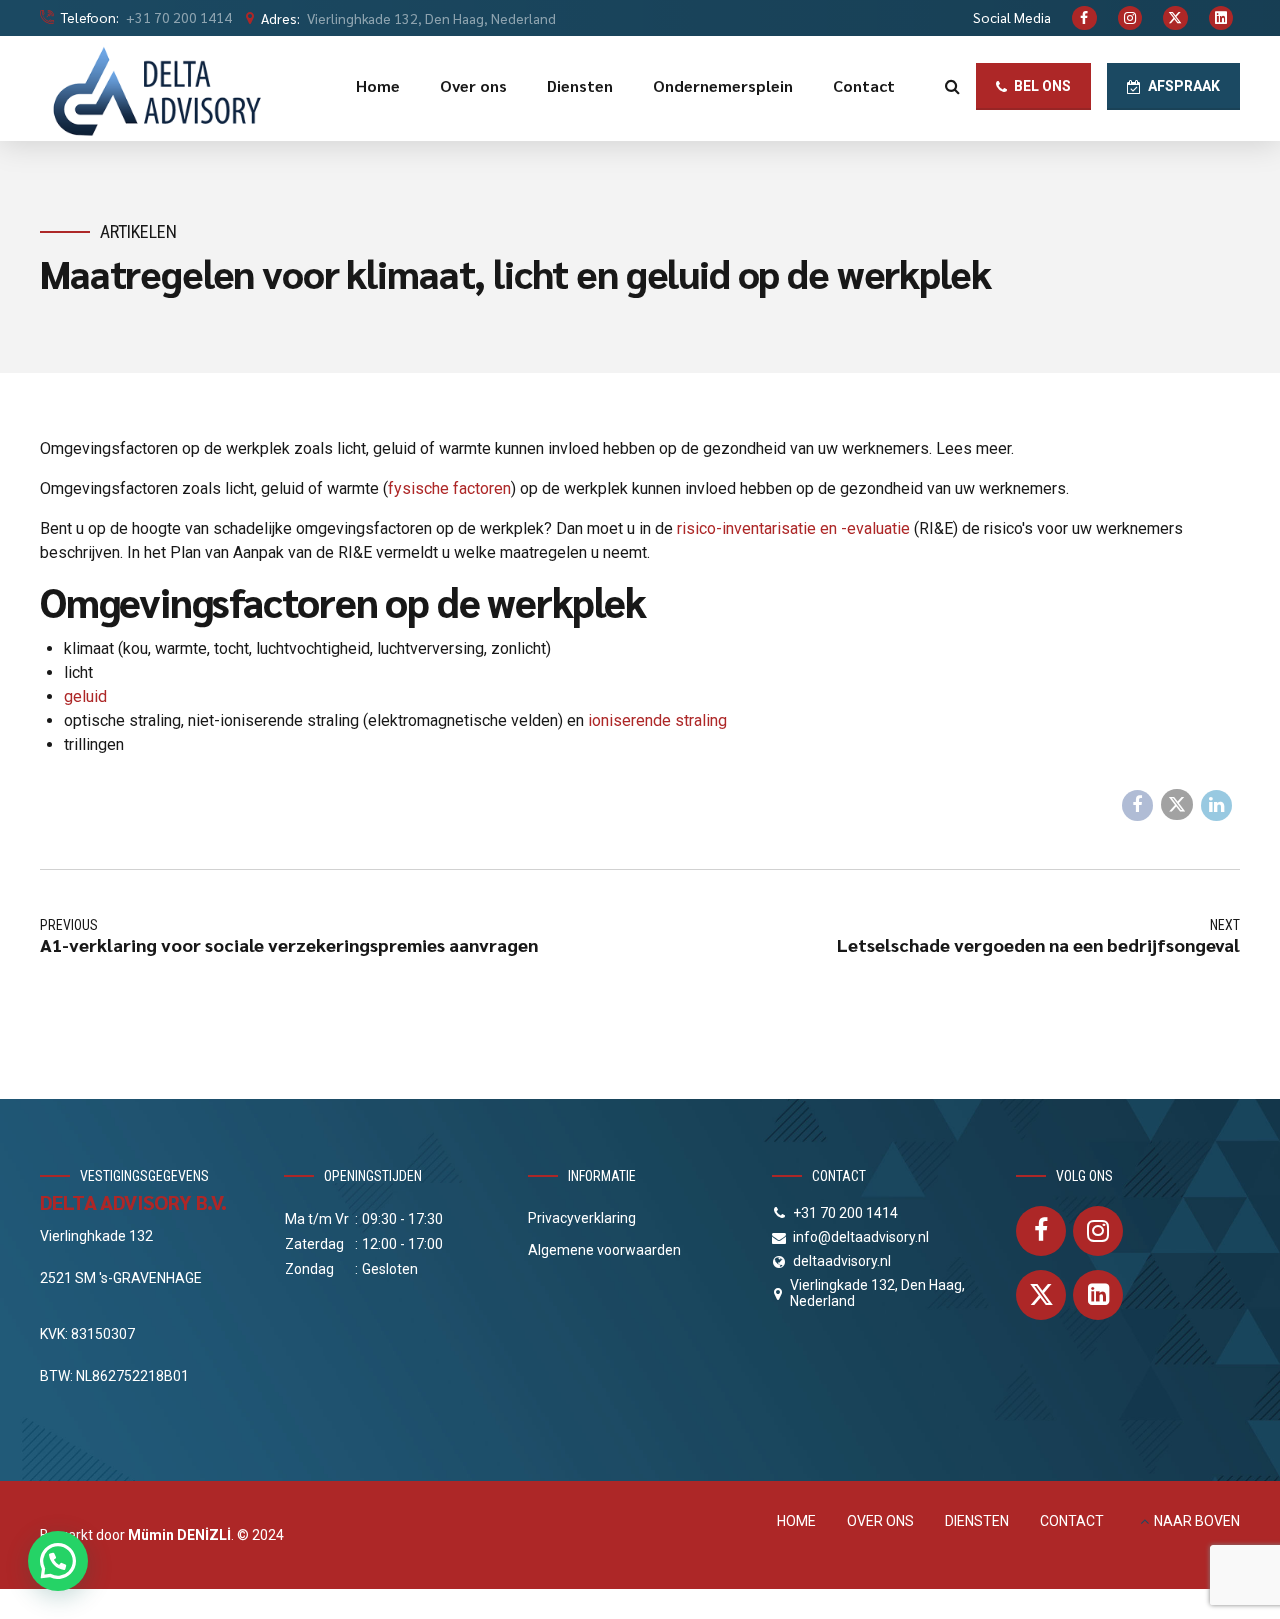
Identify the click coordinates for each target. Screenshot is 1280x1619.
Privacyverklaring (582, 1218)
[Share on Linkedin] (1217, 806)
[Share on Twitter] (1177, 805)
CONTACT (1072, 1521)
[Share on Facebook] (1138, 806)
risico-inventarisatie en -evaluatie (793, 528)
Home (378, 85)
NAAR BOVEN (1197, 1521)
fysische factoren (449, 488)
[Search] (952, 86)
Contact (864, 85)
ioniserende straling (657, 720)
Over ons (473, 85)
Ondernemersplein (723, 85)
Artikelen (138, 231)
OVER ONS (880, 1521)
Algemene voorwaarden (604, 1250)
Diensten (580, 85)
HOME (796, 1521)
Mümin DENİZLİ (179, 1535)
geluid (85, 696)
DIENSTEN (977, 1521)
